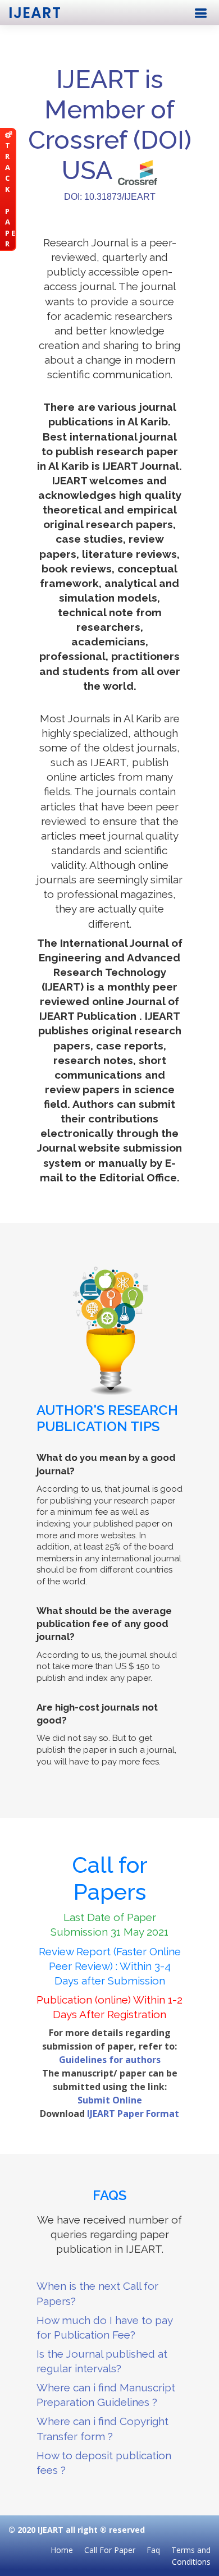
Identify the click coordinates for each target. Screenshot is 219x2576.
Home (62, 2550)
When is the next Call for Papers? (97, 2293)
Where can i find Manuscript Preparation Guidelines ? (106, 2395)
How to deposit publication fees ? (104, 2463)
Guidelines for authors (110, 2060)
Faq (153, 2550)
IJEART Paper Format (133, 2114)
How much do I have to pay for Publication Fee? (104, 2327)
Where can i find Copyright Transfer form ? (102, 2428)
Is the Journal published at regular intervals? (102, 2361)
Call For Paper (110, 2550)
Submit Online (110, 2100)
